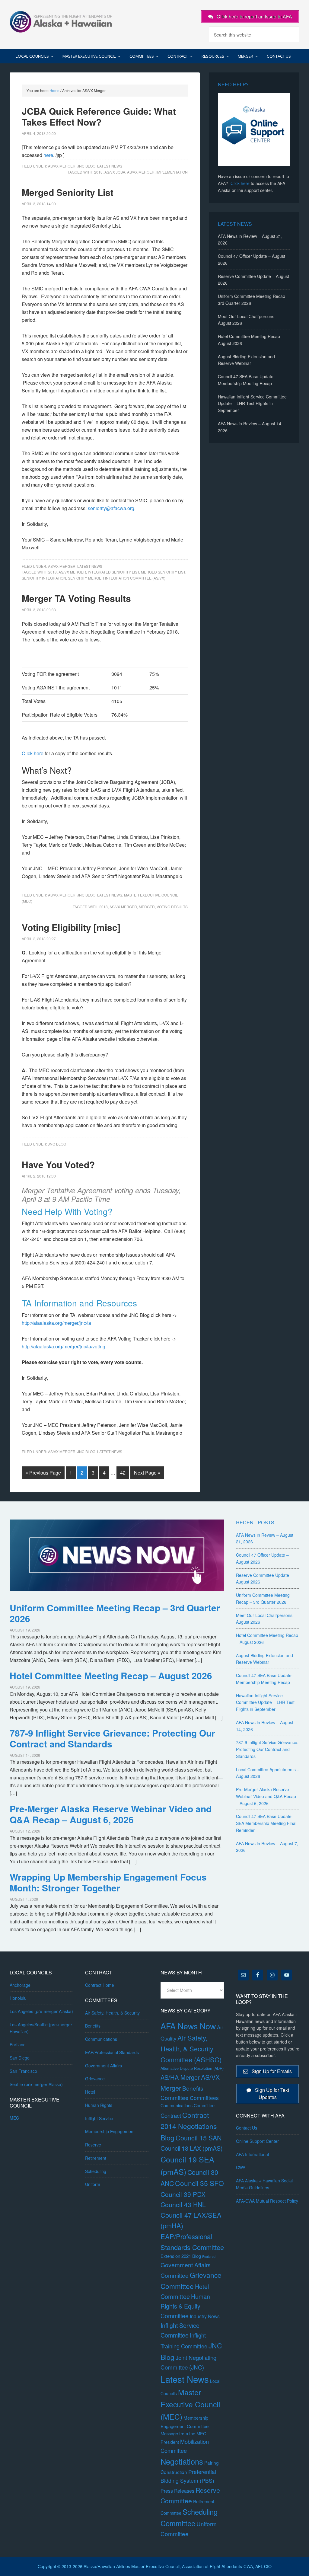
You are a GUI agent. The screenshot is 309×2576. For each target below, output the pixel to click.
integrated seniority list (113, 572)
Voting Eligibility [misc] (71, 927)
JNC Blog (86, 166)
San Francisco (23, 2071)
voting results (172, 907)
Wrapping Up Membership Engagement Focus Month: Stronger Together (108, 1882)
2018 (98, 172)
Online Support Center (257, 2141)
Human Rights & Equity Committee (185, 2306)
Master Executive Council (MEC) (190, 2404)
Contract (171, 2115)
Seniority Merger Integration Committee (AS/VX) (117, 578)
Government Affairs (104, 2066)
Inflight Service (99, 2118)
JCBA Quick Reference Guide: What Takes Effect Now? (99, 116)
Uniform (93, 2184)
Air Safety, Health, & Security (112, 2013)
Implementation (172, 172)
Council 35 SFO (199, 2183)
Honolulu (18, 1998)
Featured (209, 2256)
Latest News (110, 166)
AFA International (252, 2154)
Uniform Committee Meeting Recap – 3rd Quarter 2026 (115, 1613)
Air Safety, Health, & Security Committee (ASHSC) (191, 2048)
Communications (101, 2039)
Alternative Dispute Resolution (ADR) (192, 2068)
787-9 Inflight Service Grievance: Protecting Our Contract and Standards (112, 1738)
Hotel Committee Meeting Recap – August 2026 (111, 1675)
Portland (18, 2044)
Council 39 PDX (183, 2194)
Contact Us (247, 2128)
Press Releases (177, 2491)
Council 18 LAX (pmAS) (192, 2148)
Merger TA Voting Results (76, 598)
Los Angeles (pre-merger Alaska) (41, 2011)
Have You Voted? (58, 1164)
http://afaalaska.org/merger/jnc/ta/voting (64, 1346)
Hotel (90, 2092)
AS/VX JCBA (115, 172)
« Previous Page (43, 1473)
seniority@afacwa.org (111, 508)
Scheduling (96, 2171)
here (48, 155)
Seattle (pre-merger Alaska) (36, 2084)
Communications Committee (188, 2105)
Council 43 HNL (183, 2204)
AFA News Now (188, 2026)
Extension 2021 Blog (181, 2256)
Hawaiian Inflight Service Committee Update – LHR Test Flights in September (252, 404)
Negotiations (182, 2461)
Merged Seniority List (68, 192)
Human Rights (99, 2105)
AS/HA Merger (180, 2077)
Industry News (205, 2316)
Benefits (93, 2026)
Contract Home (100, 1985)
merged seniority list (163, 572)
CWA (241, 2167)
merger (147, 907)
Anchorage (20, 1985)
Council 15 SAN (199, 2138)
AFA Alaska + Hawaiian (61, 21)
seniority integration (44, 578)
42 (123, 1473)
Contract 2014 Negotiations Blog (189, 2126)
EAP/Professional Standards (112, 2052)
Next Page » (147, 1473)
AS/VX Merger (62, 166)
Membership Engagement (110, 2131)
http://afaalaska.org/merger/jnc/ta (56, 1323)
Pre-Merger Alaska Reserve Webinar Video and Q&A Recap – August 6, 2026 (111, 1814)
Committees (204, 2098)
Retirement (96, 2158)
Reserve (93, 2145)
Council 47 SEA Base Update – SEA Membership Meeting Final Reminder (266, 1823)
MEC (14, 2118)
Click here (33, 753)
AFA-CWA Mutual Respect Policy (267, 2201)
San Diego (20, 2058)
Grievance (95, 2079)
